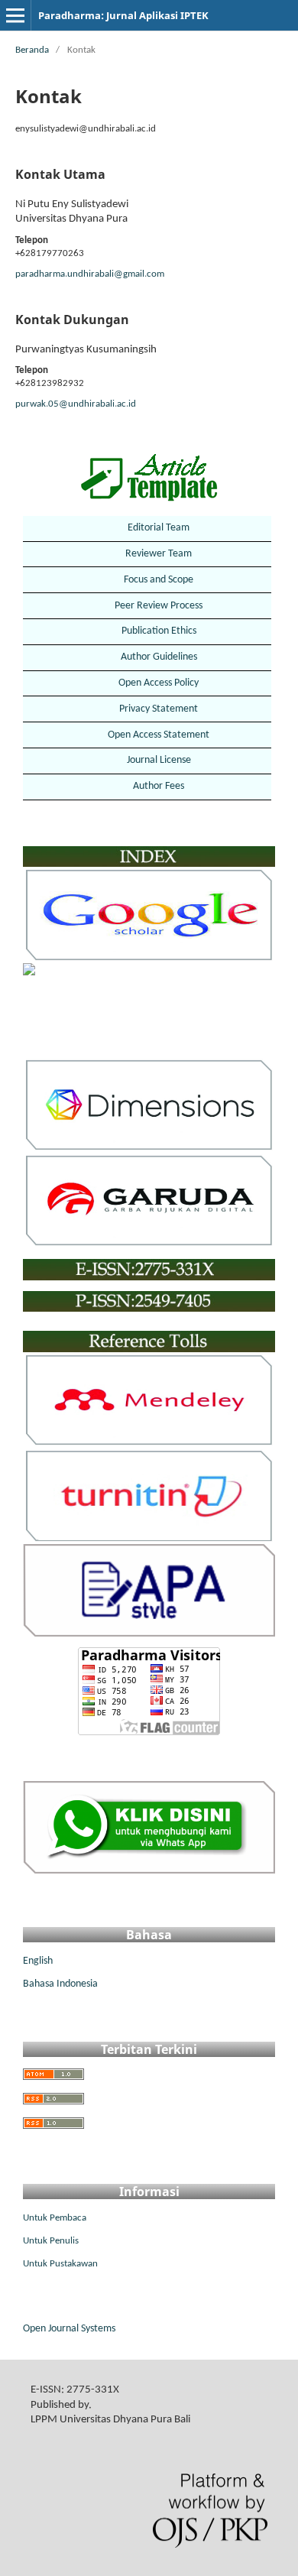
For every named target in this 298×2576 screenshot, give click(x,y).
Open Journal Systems (69, 2329)
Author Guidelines (159, 657)
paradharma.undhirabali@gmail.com (90, 274)
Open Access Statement (159, 735)
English (38, 1961)
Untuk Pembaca (55, 2218)
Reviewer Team (159, 554)
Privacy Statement (159, 709)
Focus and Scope (159, 580)
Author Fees (159, 786)
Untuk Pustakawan (60, 2264)
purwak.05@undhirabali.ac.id (76, 404)
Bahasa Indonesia (60, 1984)
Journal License (159, 760)
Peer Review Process (159, 606)
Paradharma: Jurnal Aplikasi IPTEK (123, 15)
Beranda (32, 50)
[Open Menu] (15, 15)
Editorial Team (159, 528)
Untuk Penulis (51, 2241)
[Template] (149, 477)
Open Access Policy (159, 683)
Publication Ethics (159, 631)
